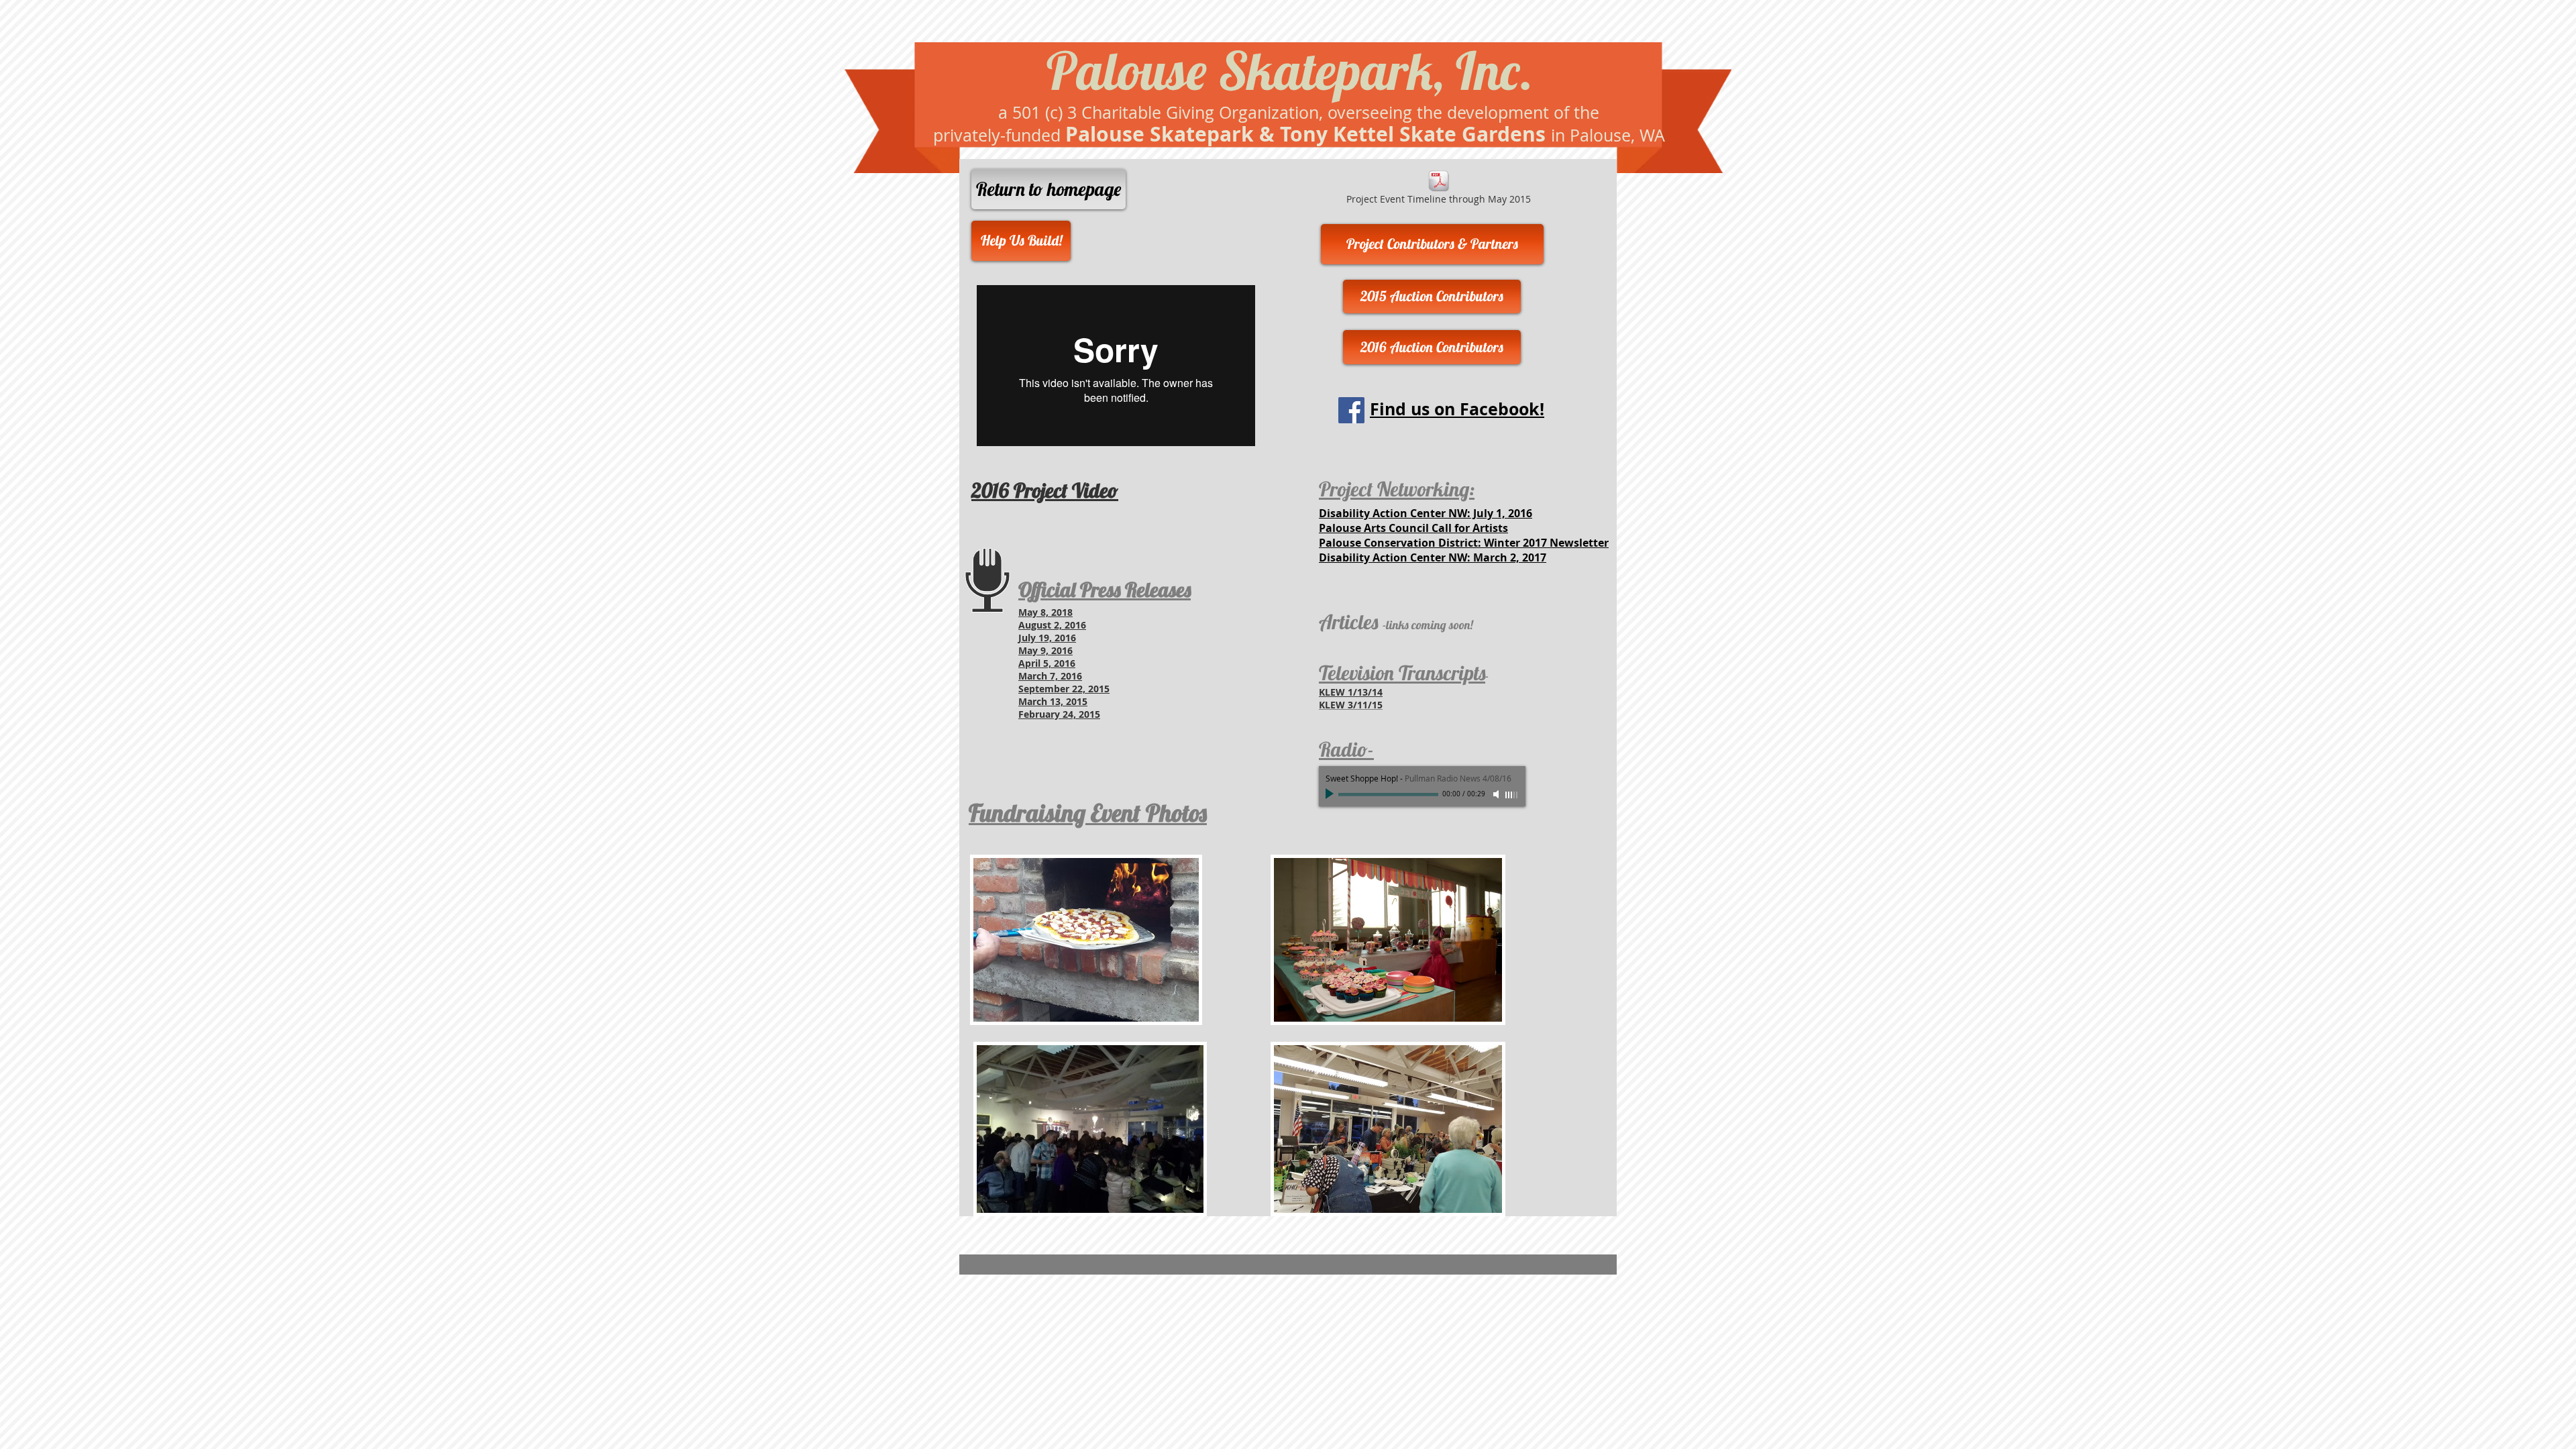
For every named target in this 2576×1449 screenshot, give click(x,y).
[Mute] (1497, 794)
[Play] (1331, 794)
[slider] (1512, 795)
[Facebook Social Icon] (1351, 410)
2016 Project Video (1045, 490)
